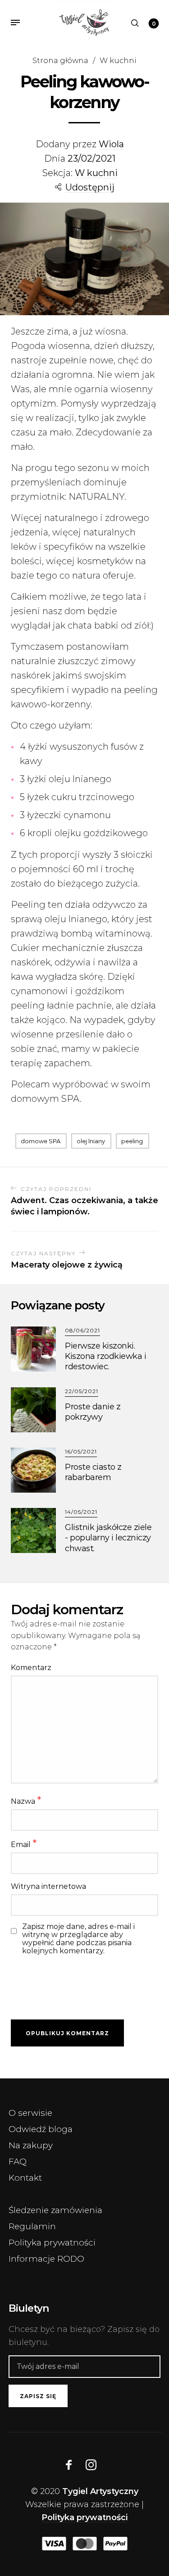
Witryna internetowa (48, 1886)
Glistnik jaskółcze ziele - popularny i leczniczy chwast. (108, 1538)
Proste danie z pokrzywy (93, 1412)
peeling (132, 1141)
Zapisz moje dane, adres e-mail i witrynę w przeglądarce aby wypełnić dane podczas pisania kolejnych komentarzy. (78, 1939)
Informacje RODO (46, 2259)
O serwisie (30, 2113)
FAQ (18, 2162)
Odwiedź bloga (41, 2129)
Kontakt (25, 2178)
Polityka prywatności (52, 2243)
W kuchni (118, 60)
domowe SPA (41, 1141)
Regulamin (32, 2226)
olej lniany (91, 1141)
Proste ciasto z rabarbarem (93, 1472)
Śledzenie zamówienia (55, 2210)
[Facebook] (69, 2465)
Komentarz (31, 1668)
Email (24, 1844)
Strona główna (60, 60)
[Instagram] (91, 2465)
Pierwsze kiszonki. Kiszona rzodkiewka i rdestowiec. (105, 1356)
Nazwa (26, 1800)
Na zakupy (31, 2145)
